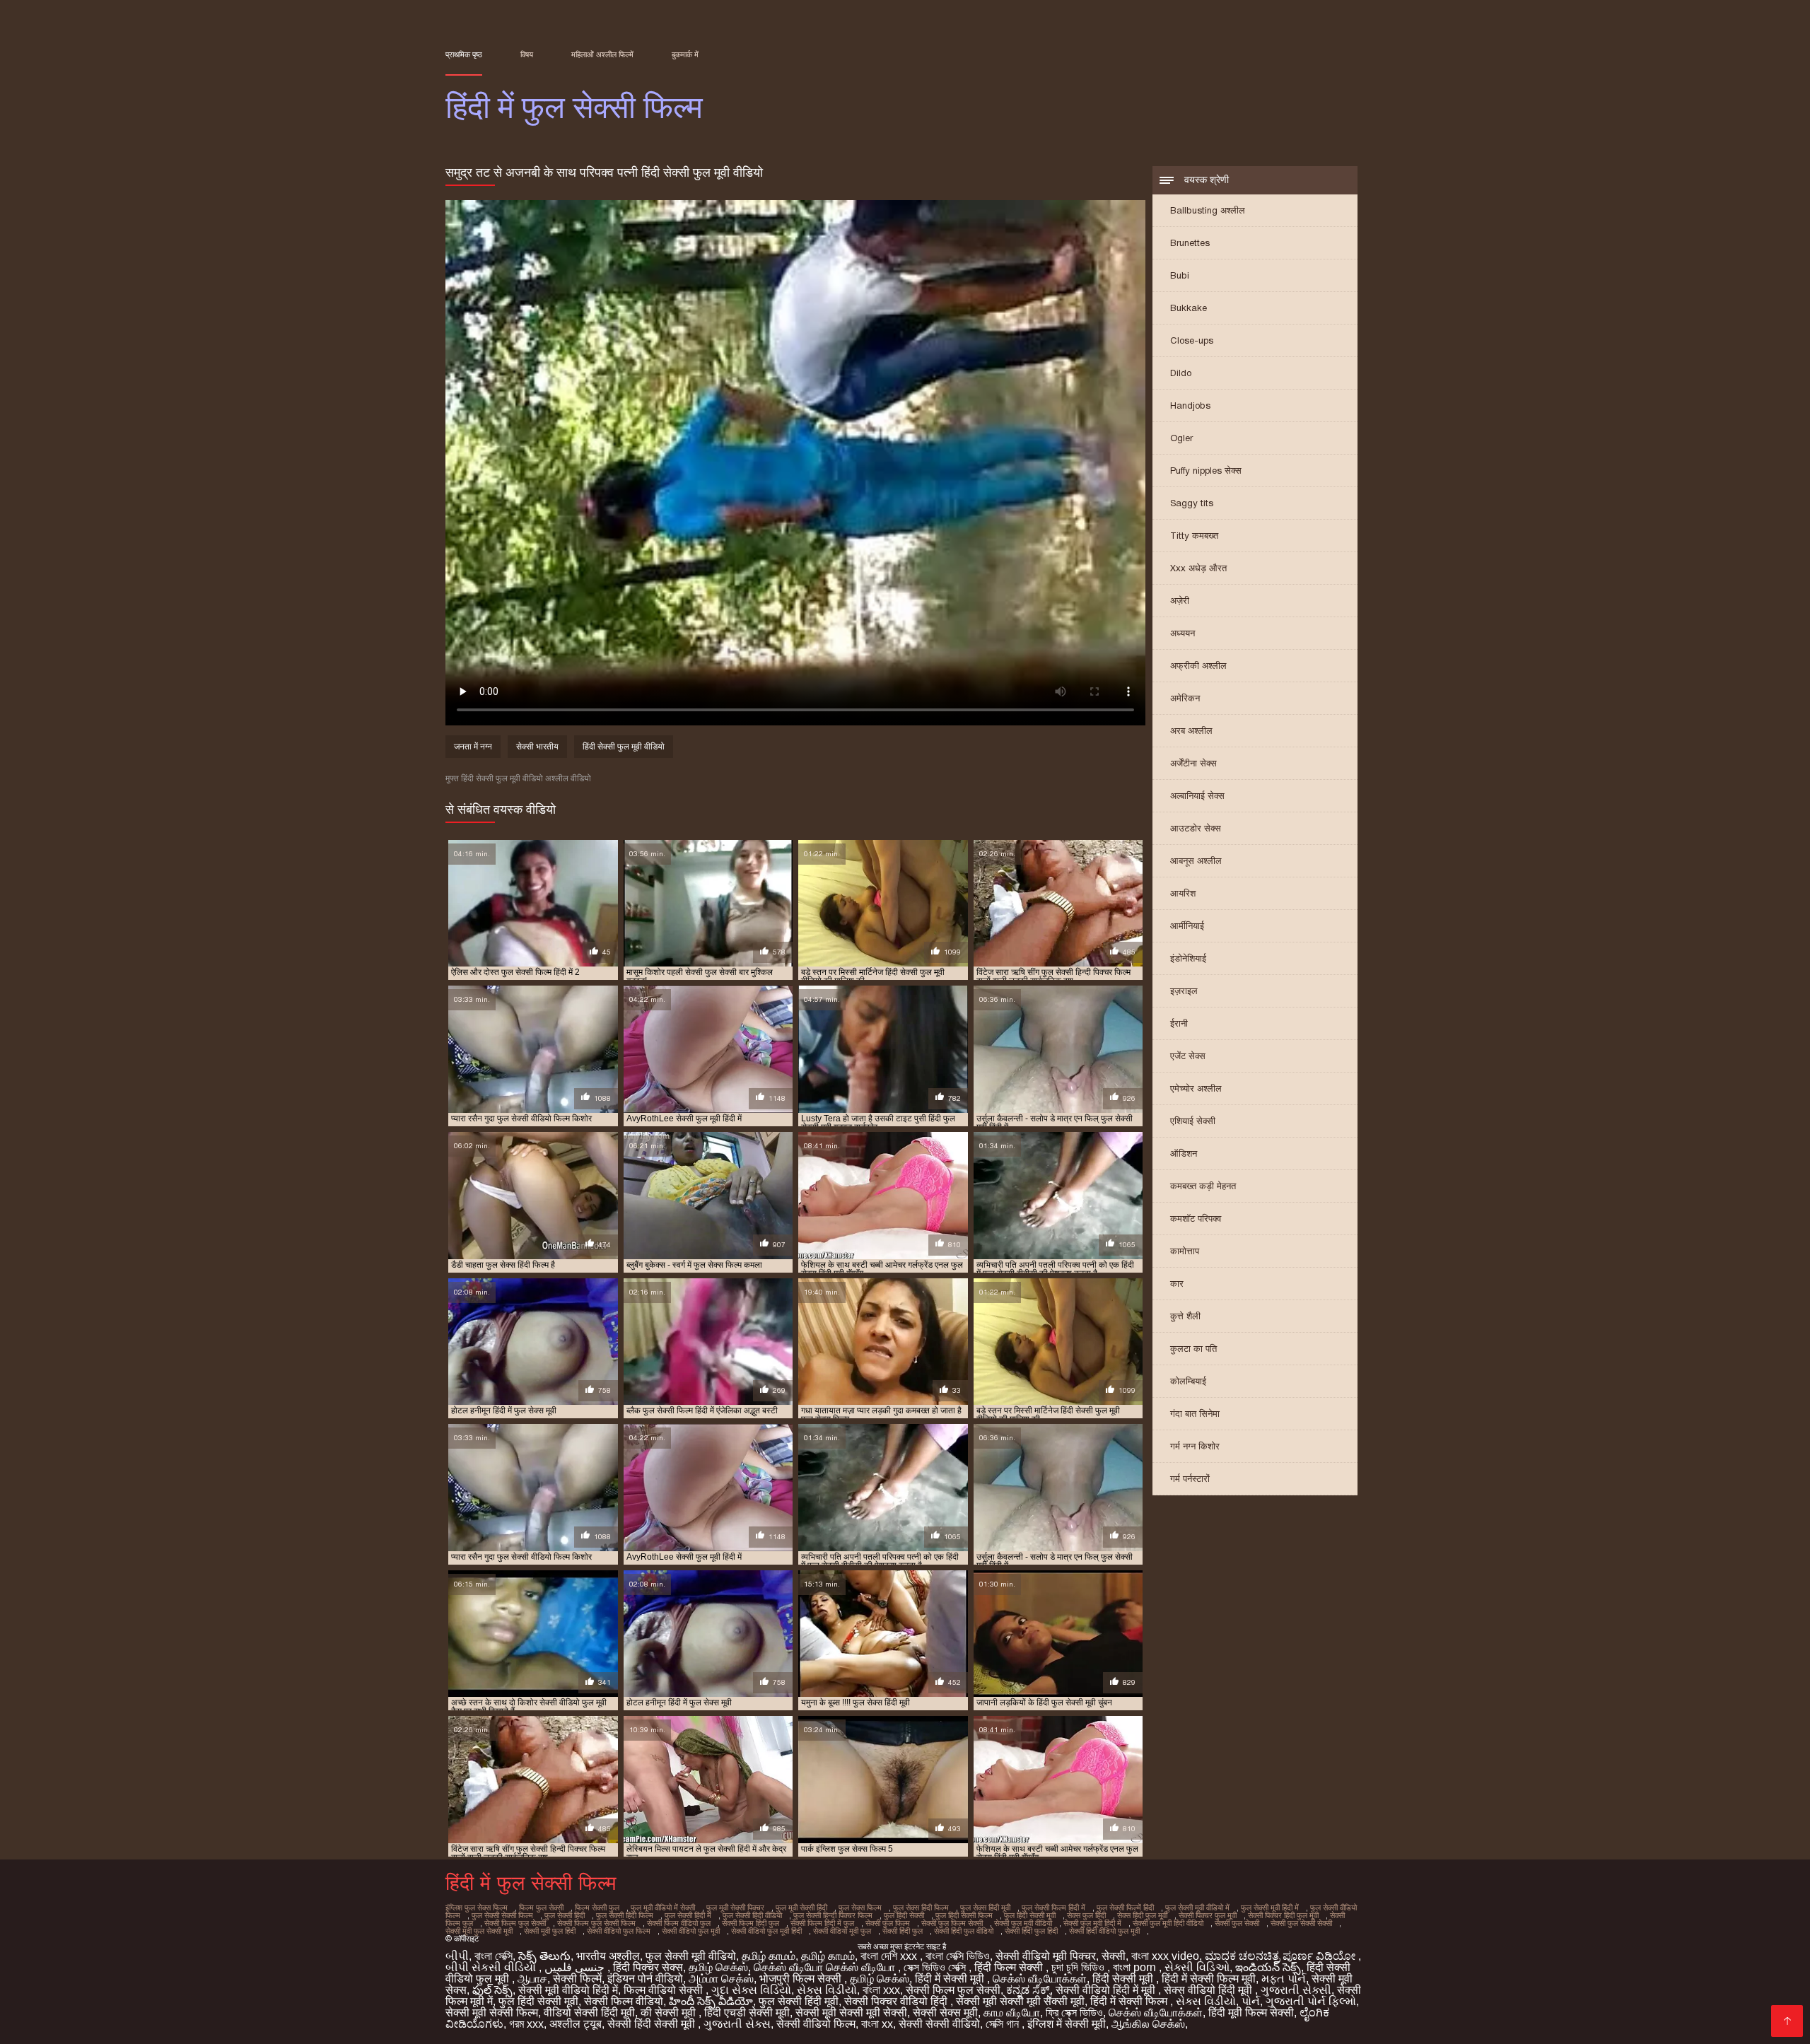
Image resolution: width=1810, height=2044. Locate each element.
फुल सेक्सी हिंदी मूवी (799, 2001)
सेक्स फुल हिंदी (1086, 1915)
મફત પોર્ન (1284, 1979)
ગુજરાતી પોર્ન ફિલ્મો (1311, 2001)
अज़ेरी (1180, 601)
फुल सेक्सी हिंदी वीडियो (752, 1915)
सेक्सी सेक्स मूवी (945, 2013)
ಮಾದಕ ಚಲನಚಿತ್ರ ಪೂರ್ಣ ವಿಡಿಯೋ (1281, 1956)
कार (1177, 1284)
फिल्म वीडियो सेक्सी (665, 1990)
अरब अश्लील (1191, 731)
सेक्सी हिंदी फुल (903, 1931)
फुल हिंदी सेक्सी (904, 1915)
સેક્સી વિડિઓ (1197, 1967)
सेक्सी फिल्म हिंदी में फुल (822, 1923)
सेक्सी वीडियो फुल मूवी (691, 1931)
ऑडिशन (1184, 1154)
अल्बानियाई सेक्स (1197, 796)
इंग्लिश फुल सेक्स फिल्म (477, 1908)
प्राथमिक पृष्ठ (464, 54)
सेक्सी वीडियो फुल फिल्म (619, 1931)
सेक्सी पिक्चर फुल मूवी (1208, 1915)
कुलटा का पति (1193, 1349)
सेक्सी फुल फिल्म (888, 1923)
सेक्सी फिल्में (577, 1979)
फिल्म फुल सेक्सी (541, 1908)
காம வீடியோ (1012, 2013)
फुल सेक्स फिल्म (860, 1908)
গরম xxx (526, 2024)
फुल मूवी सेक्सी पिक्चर (735, 1908)
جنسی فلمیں (576, 1967)
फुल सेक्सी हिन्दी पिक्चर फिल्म (833, 1915)
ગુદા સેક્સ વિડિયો (751, 1990)
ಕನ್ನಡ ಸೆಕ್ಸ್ (1028, 1990)
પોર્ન (1251, 2001)
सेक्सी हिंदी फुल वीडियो (964, 1931)
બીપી (457, 1956)
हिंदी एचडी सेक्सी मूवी (747, 2013)
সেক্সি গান (1004, 2024)
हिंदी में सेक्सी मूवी (951, 1979)
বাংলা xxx (881, 1990)
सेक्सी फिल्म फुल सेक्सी (515, 1923)
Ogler (1181, 438)
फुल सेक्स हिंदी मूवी (985, 1908)
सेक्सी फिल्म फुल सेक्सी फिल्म (596, 1923)
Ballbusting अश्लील (1208, 210)
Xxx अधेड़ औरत (1198, 568)
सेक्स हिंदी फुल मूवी (1142, 1915)
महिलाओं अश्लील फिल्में (602, 54)
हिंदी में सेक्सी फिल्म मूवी (1209, 1979)
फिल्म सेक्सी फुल (597, 1908)
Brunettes (1190, 243)
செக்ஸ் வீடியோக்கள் (1040, 1979)
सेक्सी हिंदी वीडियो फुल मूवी (1104, 1931)
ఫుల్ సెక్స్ (492, 1990)
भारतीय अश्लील (608, 1956)
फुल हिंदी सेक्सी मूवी (1030, 1915)
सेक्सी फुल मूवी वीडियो (1023, 1923)
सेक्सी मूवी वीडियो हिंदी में (568, 1990)
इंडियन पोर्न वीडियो (645, 1979)
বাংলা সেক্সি (494, 1956)
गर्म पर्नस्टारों (1190, 1479)
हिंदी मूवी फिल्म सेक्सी (1251, 2013)
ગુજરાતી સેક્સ (737, 2024)
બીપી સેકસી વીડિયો (492, 1967)
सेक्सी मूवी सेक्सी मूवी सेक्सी (851, 2013)
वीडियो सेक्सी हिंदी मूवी (589, 2013)
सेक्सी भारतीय (537, 747)
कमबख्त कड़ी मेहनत (1203, 1186)
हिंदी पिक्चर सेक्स (648, 1967)
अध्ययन (1183, 633)
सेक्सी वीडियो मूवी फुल (842, 1931)
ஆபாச (532, 1979)
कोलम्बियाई (1188, 1381)
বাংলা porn (1136, 1967)
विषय (527, 54)
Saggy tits (1192, 503)
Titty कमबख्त (1194, 536)
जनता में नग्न (473, 747)
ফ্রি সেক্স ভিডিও (1074, 2013)
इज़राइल (1184, 991)
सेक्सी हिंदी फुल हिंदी (1031, 1931)
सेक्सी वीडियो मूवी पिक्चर (1046, 1956)
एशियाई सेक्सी (1193, 1121)
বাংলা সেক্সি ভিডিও (958, 1956)
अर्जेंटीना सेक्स (1193, 763)
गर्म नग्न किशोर (1195, 1446)
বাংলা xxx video (1165, 1956)
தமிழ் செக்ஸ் (718, 1967)
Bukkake (1189, 308)
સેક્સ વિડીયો (827, 1990)
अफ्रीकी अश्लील (1198, 666)
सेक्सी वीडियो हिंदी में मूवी (1107, 1990)
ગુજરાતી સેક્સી (1296, 1990)
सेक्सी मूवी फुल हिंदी (550, 1931)
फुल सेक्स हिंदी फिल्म (921, 1908)
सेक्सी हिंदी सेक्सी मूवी (653, 2024)
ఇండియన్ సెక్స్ (1268, 1967)
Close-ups (1192, 340)
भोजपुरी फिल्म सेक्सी (802, 1979)
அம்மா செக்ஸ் (721, 1979)
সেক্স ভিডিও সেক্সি (936, 1967)
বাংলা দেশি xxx (890, 1956)
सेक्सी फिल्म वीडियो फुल (679, 1923)
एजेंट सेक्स (1188, 1056)
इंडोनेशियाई (1188, 958)
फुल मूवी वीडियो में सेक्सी (663, 1908)
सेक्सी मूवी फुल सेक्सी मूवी (479, 1931)
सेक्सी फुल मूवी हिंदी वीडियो (1168, 1923)
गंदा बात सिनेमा (1195, 1414)
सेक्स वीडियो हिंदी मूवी (1209, 1990)
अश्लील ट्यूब (576, 2024)
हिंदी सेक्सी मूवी (1124, 1979)
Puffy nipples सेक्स (1206, 471)
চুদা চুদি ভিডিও (1079, 1967)
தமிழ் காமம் (769, 1956)
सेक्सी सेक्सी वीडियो (939, 2024)
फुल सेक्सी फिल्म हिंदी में (1053, 1908)
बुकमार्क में (685, 54)
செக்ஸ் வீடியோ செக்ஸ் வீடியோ (826, 1967)
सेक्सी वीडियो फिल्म (816, 2024)
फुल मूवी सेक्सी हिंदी (801, 1908)
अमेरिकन (1185, 698)
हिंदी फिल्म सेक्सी (1010, 1967)
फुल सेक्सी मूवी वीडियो (691, 1956)
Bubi (1180, 275)
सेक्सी (1114, 1956)
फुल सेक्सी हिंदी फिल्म (625, 1915)
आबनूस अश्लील (1196, 861)
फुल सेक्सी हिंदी (565, 1915)
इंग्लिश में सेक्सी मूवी (1067, 2024)
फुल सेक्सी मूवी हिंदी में (1270, 1908)
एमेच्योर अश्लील (1196, 1088)
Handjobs (1190, 405)
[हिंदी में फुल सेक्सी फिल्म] (1787, 2021)
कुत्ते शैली (1185, 1316)
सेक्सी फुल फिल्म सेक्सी (952, 1923)
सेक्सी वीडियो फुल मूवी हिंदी (766, 1931)
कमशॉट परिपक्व (1196, 1219)
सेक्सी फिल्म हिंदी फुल (751, 1923)
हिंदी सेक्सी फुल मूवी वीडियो (624, 747)
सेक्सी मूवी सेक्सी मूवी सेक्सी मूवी (1020, 2001)
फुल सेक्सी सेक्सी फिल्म (502, 1915)
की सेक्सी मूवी (670, 2013)
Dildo (1181, 373)
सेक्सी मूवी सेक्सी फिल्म (492, 2013)
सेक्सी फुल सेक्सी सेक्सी (1301, 1923)
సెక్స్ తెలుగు (544, 1956)
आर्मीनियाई (1187, 926)
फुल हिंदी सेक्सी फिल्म (964, 1915)
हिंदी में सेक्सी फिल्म (1130, 2001)
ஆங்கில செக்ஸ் (1148, 2024)
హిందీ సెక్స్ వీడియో (711, 2001)
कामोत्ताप (1185, 1251)
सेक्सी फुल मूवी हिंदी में (1092, 1923)
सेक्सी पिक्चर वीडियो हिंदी (897, 2001)
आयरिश (1183, 893)
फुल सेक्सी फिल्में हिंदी (1125, 1908)
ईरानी (1179, 1023)
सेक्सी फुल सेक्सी (1237, 1923)
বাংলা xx (877, 2024)
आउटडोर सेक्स (1196, 828)
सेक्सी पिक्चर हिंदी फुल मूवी (1283, 1915)
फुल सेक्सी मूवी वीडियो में (1197, 1908)
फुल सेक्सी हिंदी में (688, 1915)
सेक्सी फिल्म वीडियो (624, 2001)
